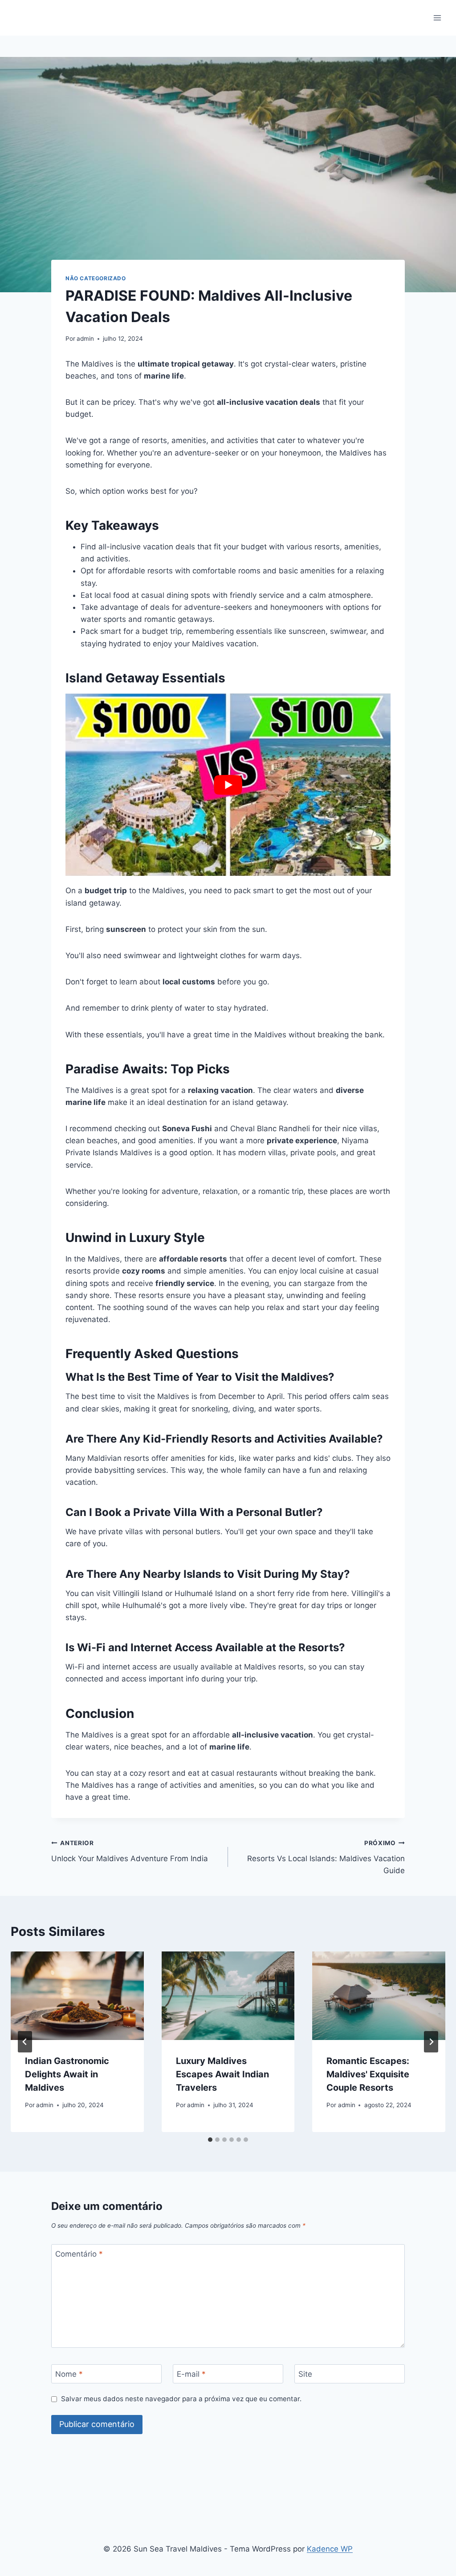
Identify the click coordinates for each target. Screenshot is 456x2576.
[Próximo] (431, 2042)
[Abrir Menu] (437, 18)
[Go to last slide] (25, 2042)
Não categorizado (96, 278)
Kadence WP (330, 2549)
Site (305, 2374)
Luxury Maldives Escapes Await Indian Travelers (222, 2074)
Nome (69, 2374)
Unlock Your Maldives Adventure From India (130, 1851)
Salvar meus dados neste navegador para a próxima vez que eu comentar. (181, 2399)
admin (85, 339)
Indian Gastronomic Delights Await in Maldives (67, 2074)
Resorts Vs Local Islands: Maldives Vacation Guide (326, 1857)
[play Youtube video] (228, 785)
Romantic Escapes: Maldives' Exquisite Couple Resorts (368, 2074)
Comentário (79, 2254)
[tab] (210, 2140)
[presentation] (77, 1996)
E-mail (191, 2374)
